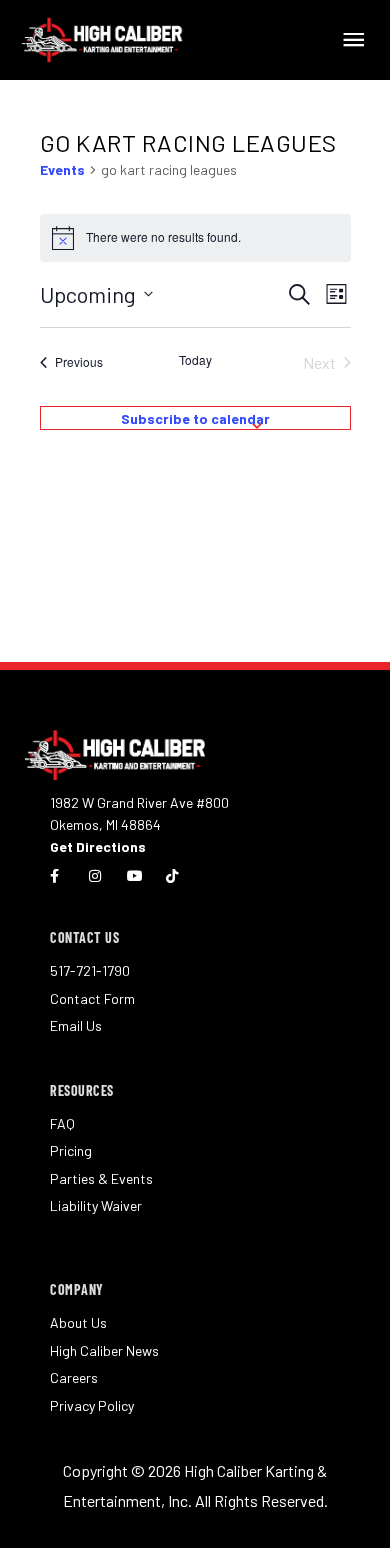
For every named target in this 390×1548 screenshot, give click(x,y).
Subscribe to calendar (195, 418)
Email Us (76, 1025)
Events (62, 169)
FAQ (62, 1123)
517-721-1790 (90, 970)
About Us (78, 1322)
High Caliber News (104, 1350)
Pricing (71, 1150)
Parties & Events (101, 1178)
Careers (74, 1377)
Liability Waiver (96, 1205)
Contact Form (92, 998)
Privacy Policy (92, 1405)
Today (195, 360)
